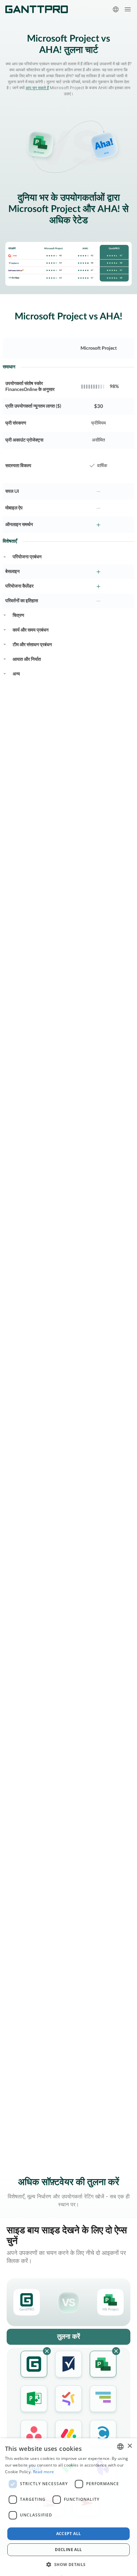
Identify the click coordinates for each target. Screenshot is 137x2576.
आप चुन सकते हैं (37, 88)
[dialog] (68, 2507)
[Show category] (5, 556)
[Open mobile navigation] (128, 9)
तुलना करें (69, 2337)
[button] (68, 2564)
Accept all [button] (69, 2534)
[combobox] (120, 2447)
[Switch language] (116, 9)
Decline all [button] (68, 2550)
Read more (44, 2472)
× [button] (130, 2446)
